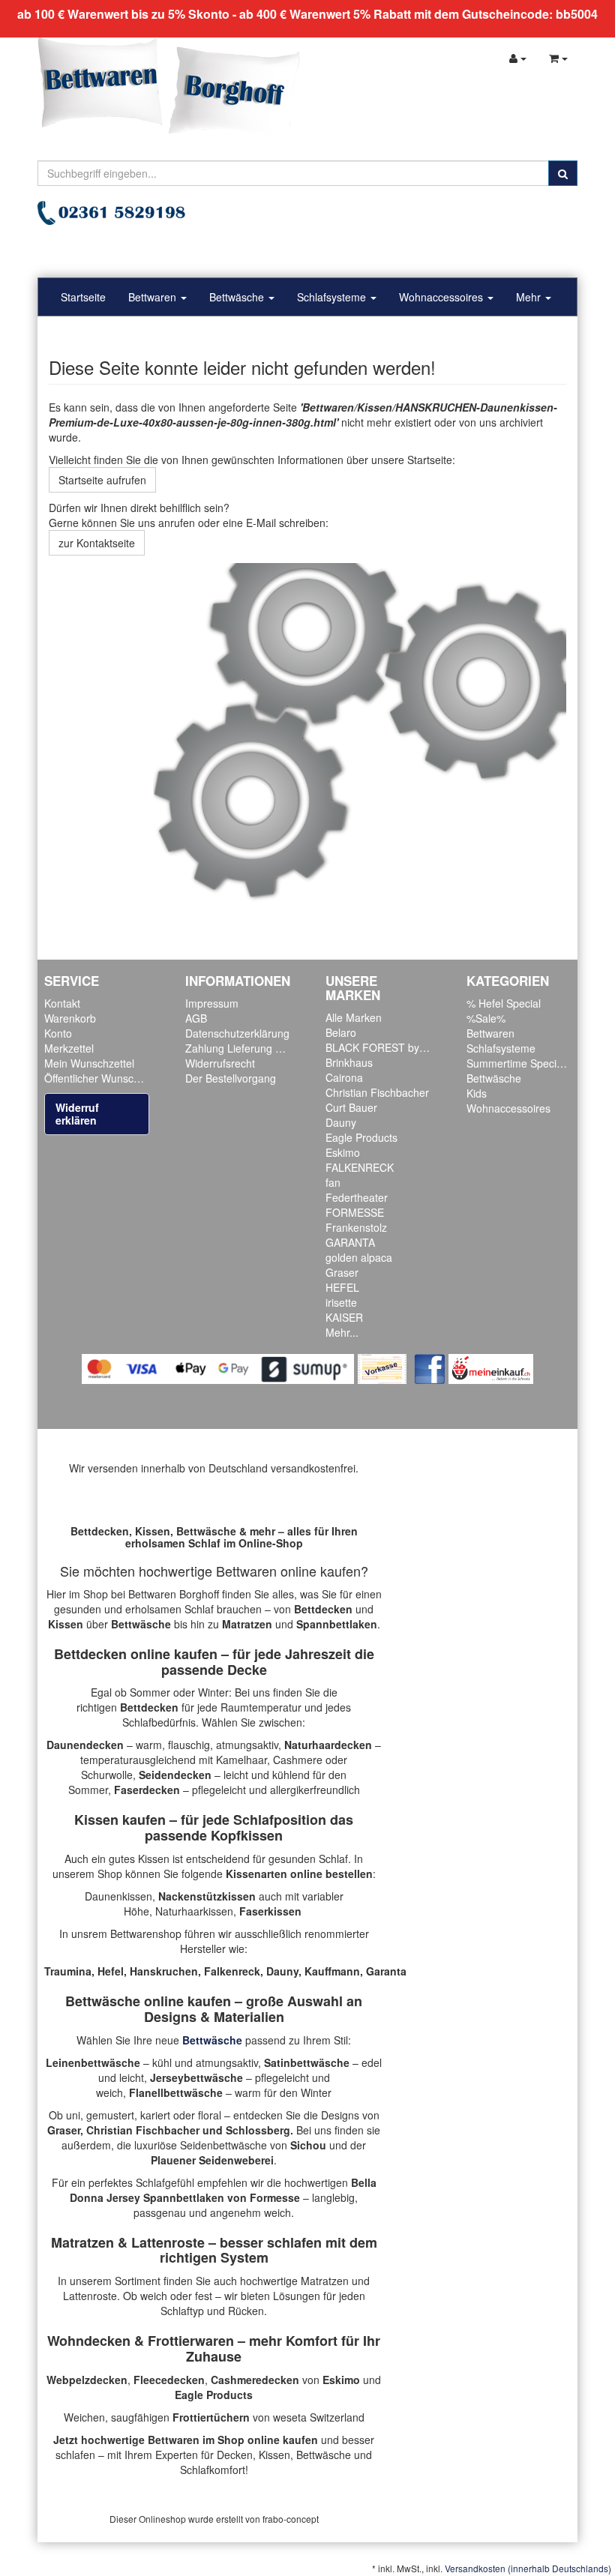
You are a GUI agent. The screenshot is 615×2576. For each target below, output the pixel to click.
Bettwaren (154, 297)
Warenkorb (70, 1018)
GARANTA (350, 1242)
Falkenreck (232, 1971)
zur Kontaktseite (97, 543)
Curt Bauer (351, 1107)
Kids (477, 1093)
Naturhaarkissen (194, 1911)
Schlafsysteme (333, 297)
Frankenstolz (356, 1227)
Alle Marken (354, 1017)
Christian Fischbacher (377, 1092)
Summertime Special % (522, 1063)
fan (333, 1182)
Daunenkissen (118, 1896)
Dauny (341, 1122)
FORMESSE (355, 1212)
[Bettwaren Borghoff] (169, 90)
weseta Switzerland (319, 2417)
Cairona (344, 1077)
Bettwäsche (238, 297)
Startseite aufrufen (102, 480)
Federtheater (357, 1197)
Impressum (212, 1003)
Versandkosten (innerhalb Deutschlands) (528, 2568)
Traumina (68, 1971)
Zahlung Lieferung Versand (250, 1048)
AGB (196, 1018)
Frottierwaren (191, 2341)
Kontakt (62, 1003)
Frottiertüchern (211, 2417)
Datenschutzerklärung (237, 1033)
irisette (341, 1302)
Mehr (530, 297)
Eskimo (343, 1152)
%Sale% (486, 1018)
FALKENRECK (360, 1167)
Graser (342, 1272)
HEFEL (342, 1287)
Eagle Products (361, 1137)
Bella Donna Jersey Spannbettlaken (223, 2190)
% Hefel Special (504, 1003)
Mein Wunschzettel (89, 1063)
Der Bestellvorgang (231, 1078)
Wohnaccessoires (442, 297)
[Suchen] (563, 173)
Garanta (386, 1971)
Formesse (275, 2197)
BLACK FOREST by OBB (385, 1047)
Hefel (111, 1971)
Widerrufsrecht (220, 1063)
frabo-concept (291, 2519)
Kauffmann (332, 1971)
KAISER (344, 1317)
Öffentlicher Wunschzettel (105, 1078)
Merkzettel (69, 1048)
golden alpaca (359, 1257)
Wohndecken (89, 2341)
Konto (58, 1033)
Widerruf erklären (77, 1114)
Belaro (341, 1032)
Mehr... (342, 1332)
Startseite (83, 297)
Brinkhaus (349, 1062)
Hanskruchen (164, 1971)
